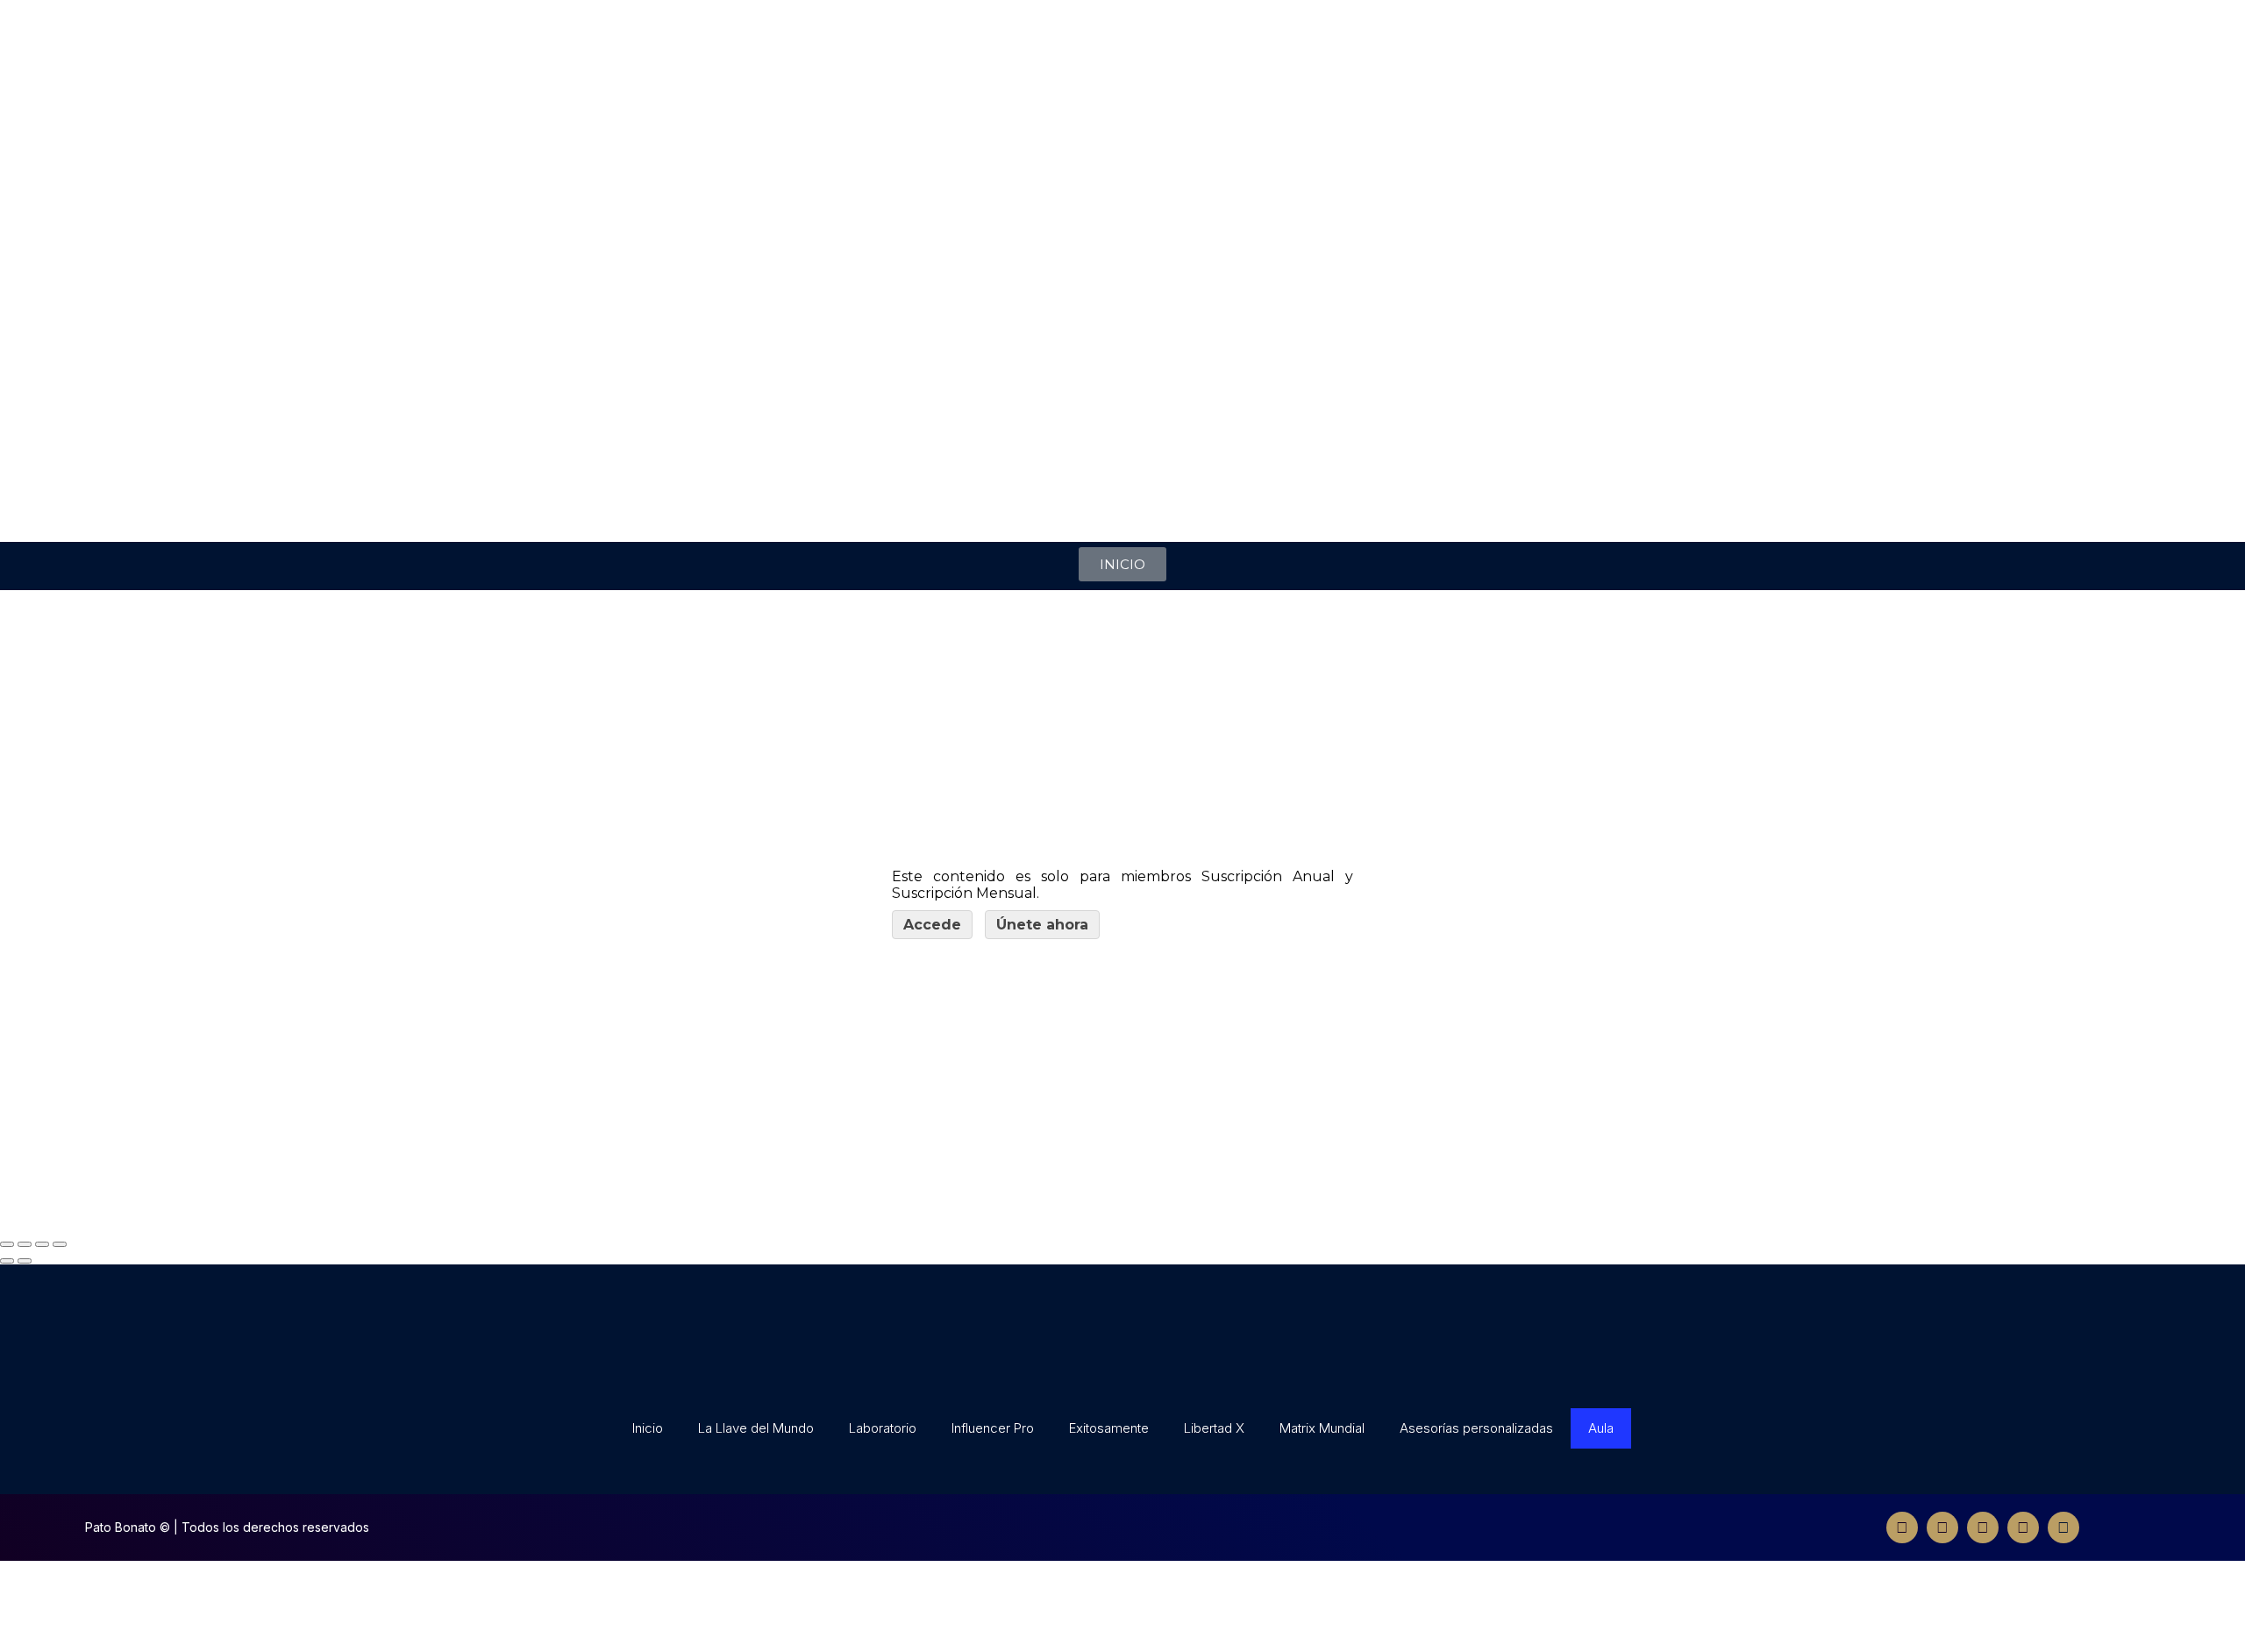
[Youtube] (2023, 1527)
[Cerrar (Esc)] (7, 1244)
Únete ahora (1042, 925)
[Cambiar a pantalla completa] (42, 1244)
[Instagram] (1983, 1527)
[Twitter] (1942, 1527)
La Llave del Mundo (756, 1428)
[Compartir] (25, 1244)
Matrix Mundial (1322, 1428)
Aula (1601, 1428)
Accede (932, 925)
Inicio (648, 1428)
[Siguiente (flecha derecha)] (25, 1261)
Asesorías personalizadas (1476, 1428)
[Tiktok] (2063, 1527)
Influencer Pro (993, 1428)
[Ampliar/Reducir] (60, 1244)
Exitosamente (1109, 1428)
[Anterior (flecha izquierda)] (7, 1261)
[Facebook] (1902, 1527)
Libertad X (1214, 1428)
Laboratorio (883, 1428)
